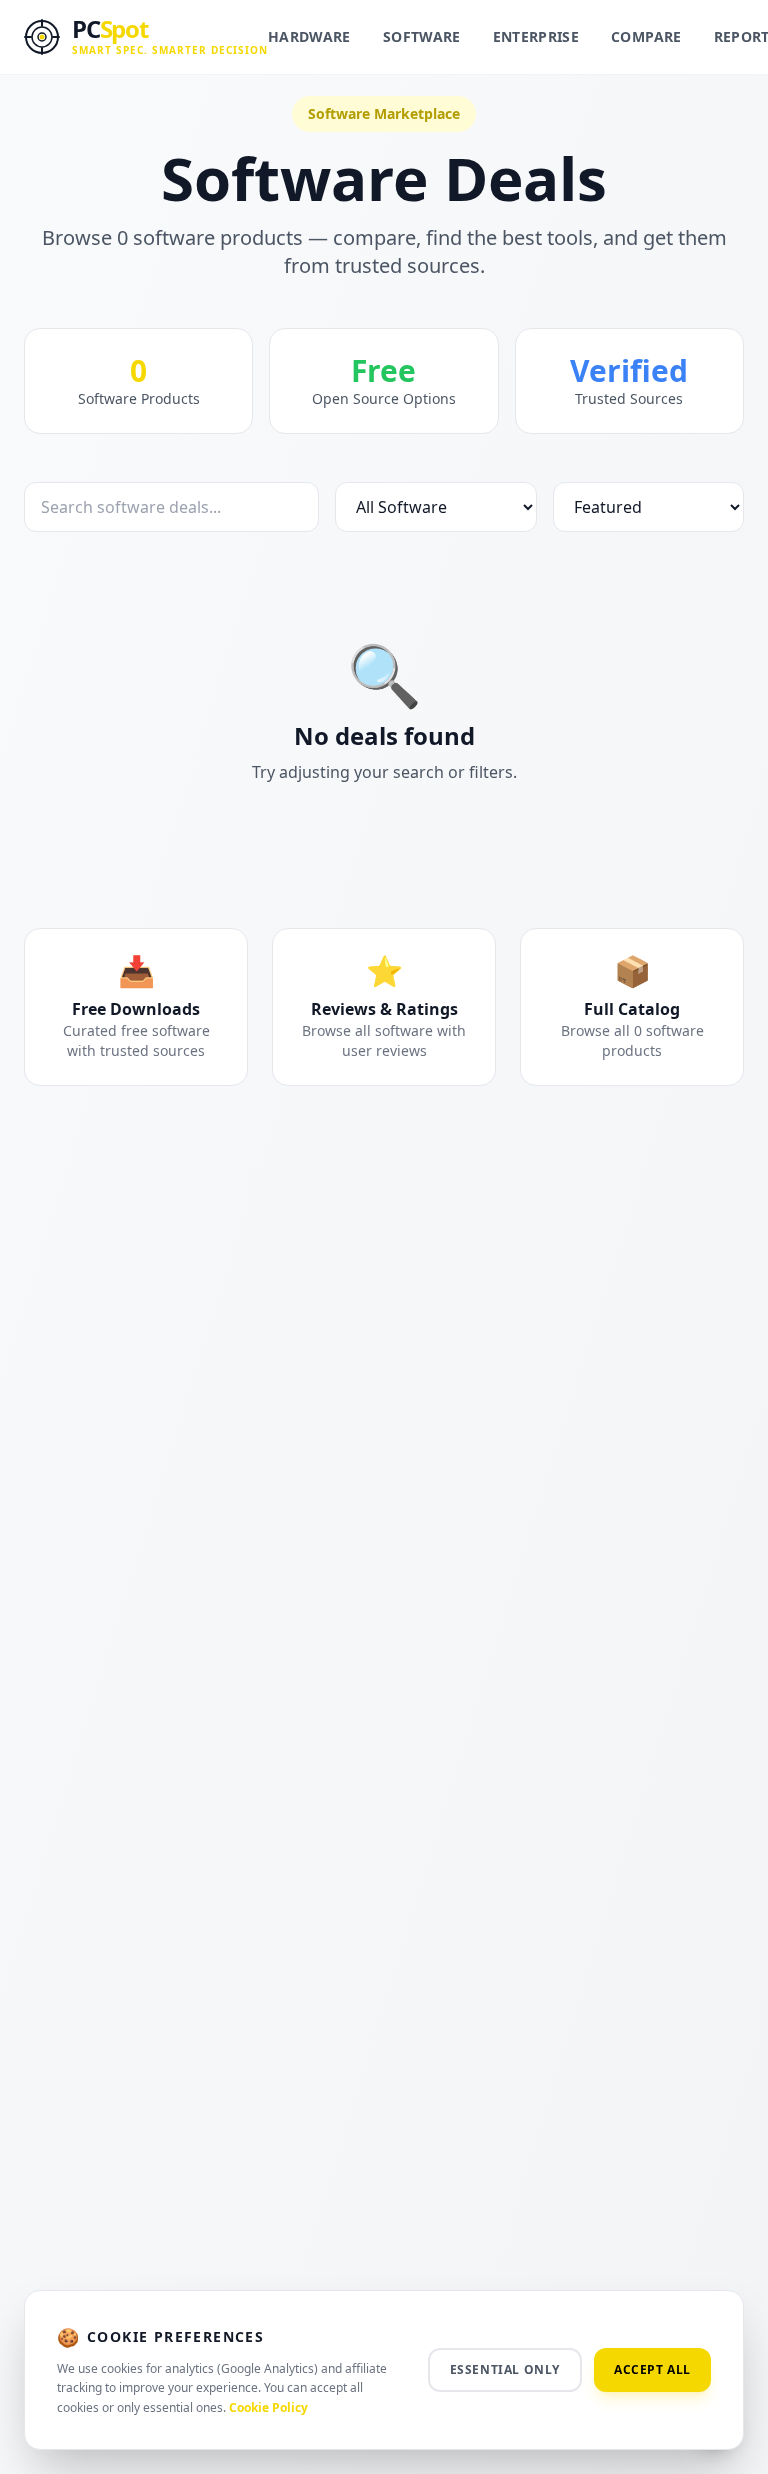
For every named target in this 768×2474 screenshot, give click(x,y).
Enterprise (536, 36)
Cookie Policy (268, 2407)
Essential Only (505, 2369)
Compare (646, 36)
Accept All (652, 2369)
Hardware (309, 36)
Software (422, 36)
